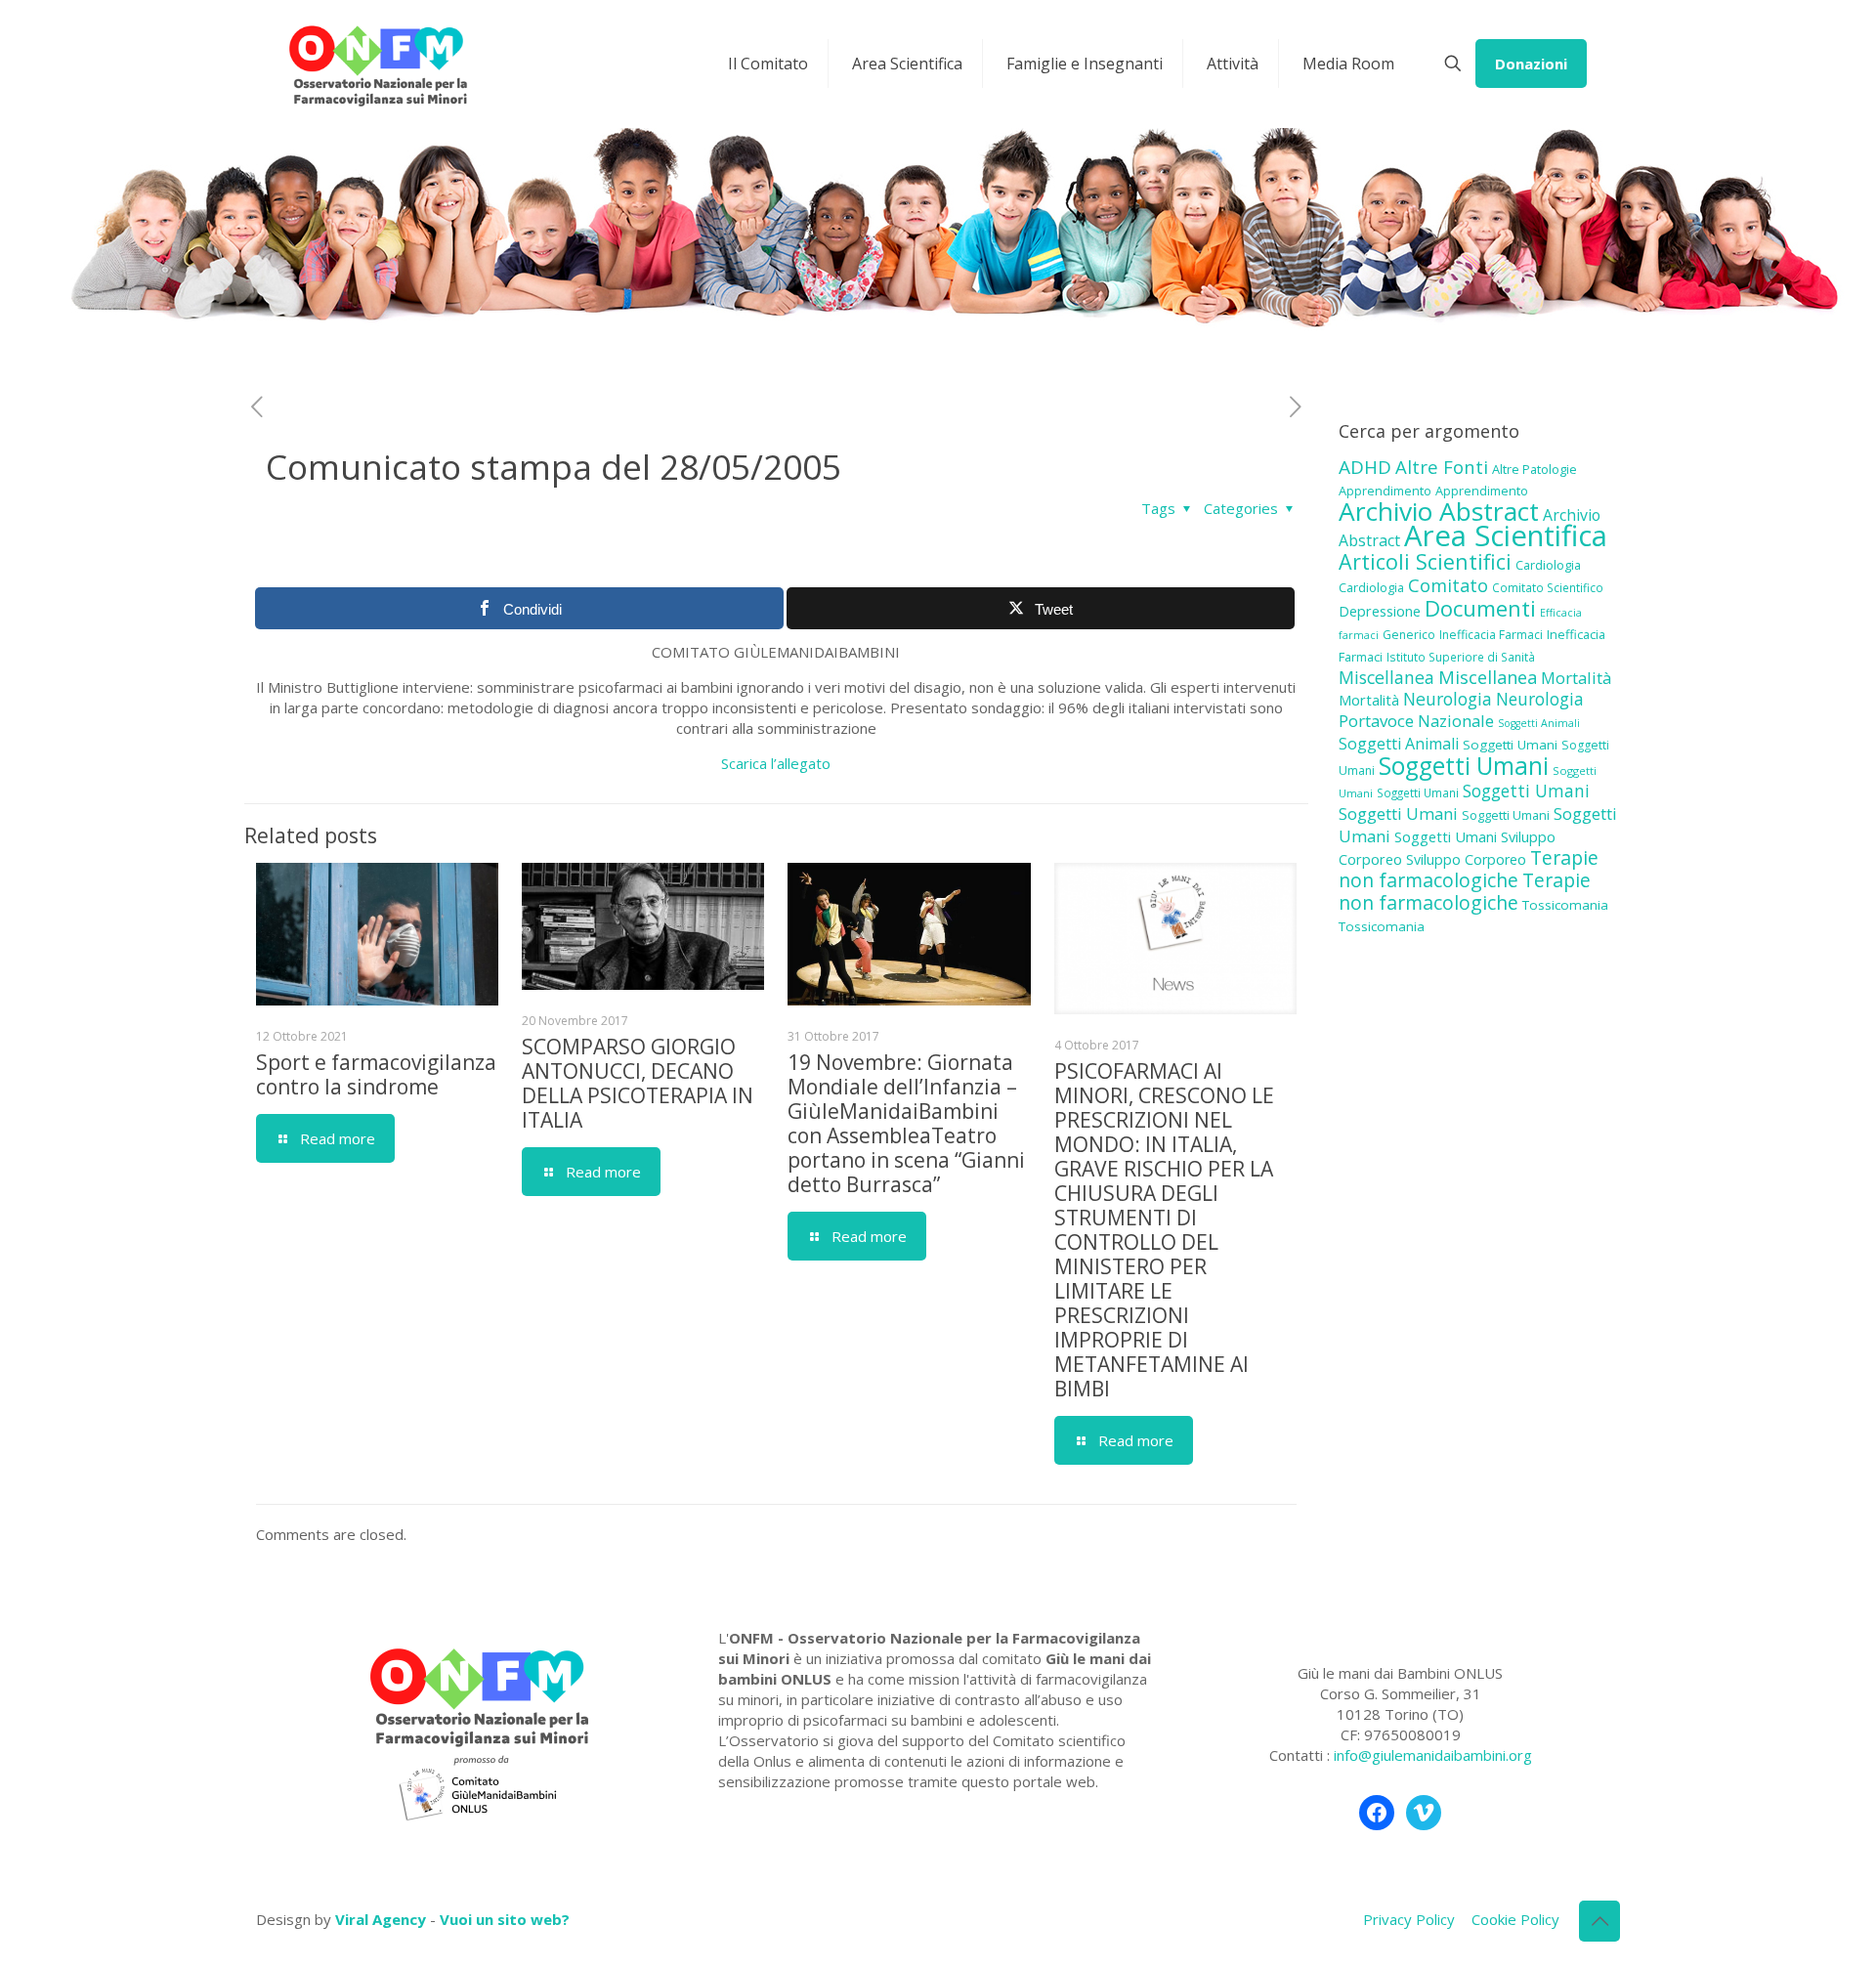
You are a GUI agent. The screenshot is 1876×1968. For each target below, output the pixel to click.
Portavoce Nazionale (1416, 721)
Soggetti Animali (1539, 723)
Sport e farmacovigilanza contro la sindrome (376, 1074)
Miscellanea (1386, 677)
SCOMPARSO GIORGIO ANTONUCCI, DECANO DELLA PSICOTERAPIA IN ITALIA (638, 1083)
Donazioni (1531, 64)
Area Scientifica (1506, 535)
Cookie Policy (1515, 1919)
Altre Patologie (1535, 469)
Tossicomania (1565, 905)
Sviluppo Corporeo (1466, 859)
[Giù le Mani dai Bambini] (377, 64)
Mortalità (1576, 678)
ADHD (1365, 467)
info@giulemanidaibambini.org (1433, 1755)
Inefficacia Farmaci (1491, 635)
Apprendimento (1385, 491)
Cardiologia (1548, 565)
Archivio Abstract (1439, 511)
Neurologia (1448, 699)
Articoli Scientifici (1425, 561)
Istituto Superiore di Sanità (1461, 657)
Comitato (1448, 585)
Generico (1409, 635)
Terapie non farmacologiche (1469, 869)
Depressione (1380, 611)
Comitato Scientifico (1548, 587)
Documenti (1480, 608)
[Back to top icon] (1599, 1921)
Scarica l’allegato (776, 763)
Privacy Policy (1409, 1919)
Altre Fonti (1442, 467)
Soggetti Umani (1510, 745)
